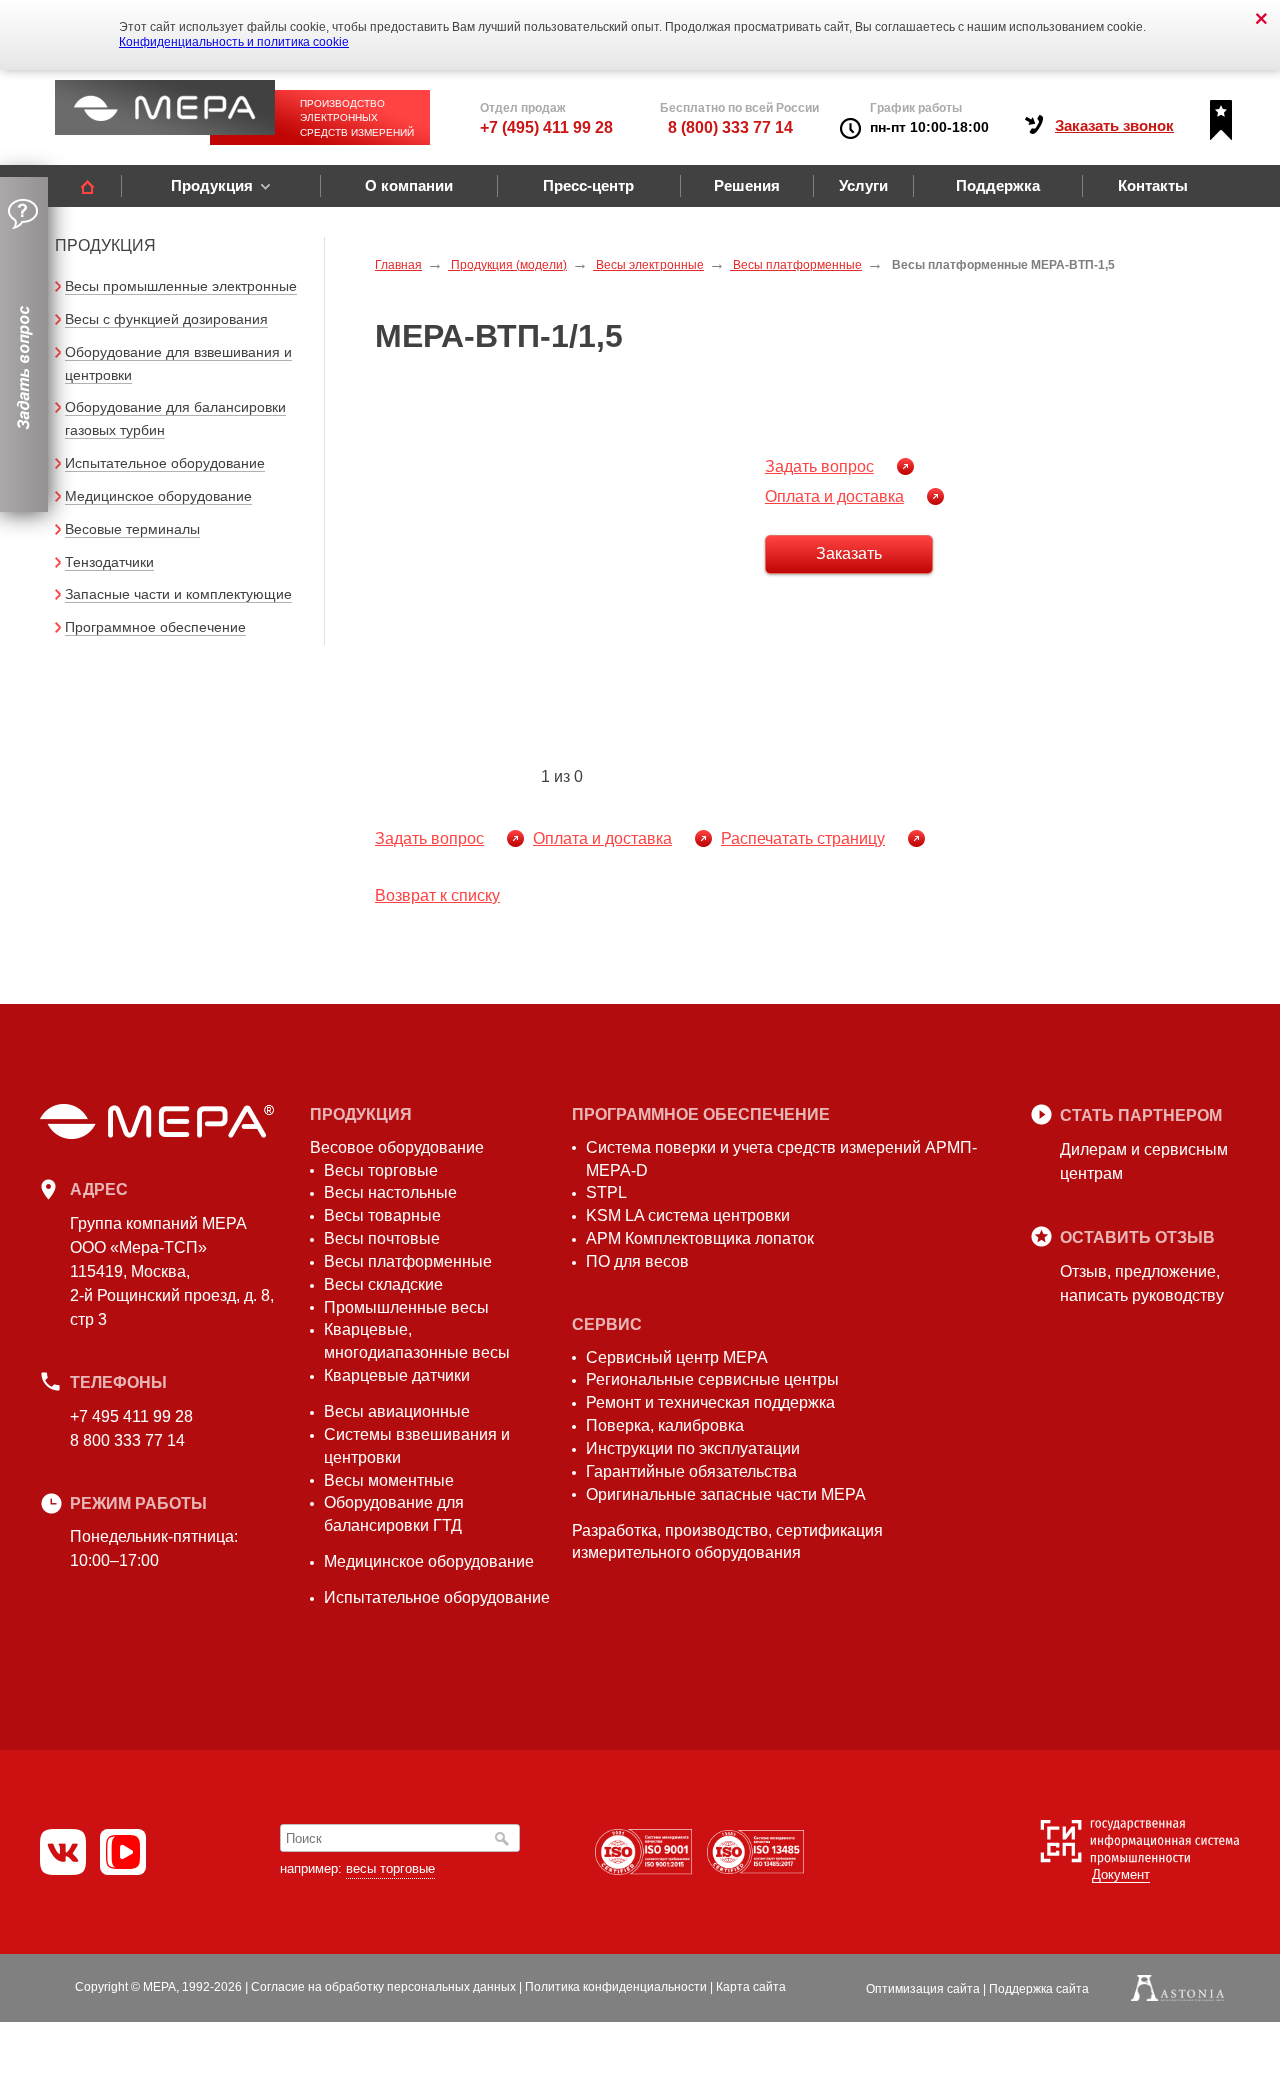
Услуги (863, 185)
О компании (409, 185)
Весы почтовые (382, 1238)
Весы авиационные (397, 1411)
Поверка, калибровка (665, 1425)
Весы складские (383, 1284)
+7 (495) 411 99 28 (546, 127)
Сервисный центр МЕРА (677, 1357)
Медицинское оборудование (158, 496)
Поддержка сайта (1039, 1989)
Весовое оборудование (397, 1147)
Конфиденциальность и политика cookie (234, 42)
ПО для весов (637, 1261)
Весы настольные (390, 1192)
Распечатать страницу (803, 838)
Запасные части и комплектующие (178, 594)
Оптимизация (923, 1989)
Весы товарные (382, 1215)
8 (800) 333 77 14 (730, 127)
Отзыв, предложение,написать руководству (1142, 1283)
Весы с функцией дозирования (166, 319)
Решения (747, 185)
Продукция (212, 185)
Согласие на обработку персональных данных (383, 1987)
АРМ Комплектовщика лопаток (700, 1238)
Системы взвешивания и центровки (417, 1446)
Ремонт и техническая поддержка (710, 1402)
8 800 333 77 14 (127, 1440)
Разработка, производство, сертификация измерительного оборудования (727, 1542)
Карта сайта (751, 1987)
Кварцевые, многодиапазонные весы (417, 1341)
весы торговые (390, 1868)
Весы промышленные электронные (181, 286)
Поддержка (998, 185)
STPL (606, 1192)
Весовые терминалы (132, 529)
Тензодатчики (109, 562)
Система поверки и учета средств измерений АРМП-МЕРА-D (781, 1159)
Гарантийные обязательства (691, 1471)
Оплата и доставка (834, 496)
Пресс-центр (588, 185)
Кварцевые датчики (397, 1375)
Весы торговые (381, 1170)
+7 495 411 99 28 (131, 1416)
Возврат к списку (437, 895)
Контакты (1153, 185)
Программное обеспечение (155, 627)
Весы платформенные (408, 1261)
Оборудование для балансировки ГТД (394, 1514)
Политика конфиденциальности (616, 1987)
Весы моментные (389, 1480)
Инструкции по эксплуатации (693, 1448)
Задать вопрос (819, 466)
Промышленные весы (406, 1307)
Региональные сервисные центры (712, 1379)
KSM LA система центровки (688, 1215)
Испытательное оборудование (165, 463)
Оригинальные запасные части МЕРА (726, 1494)
